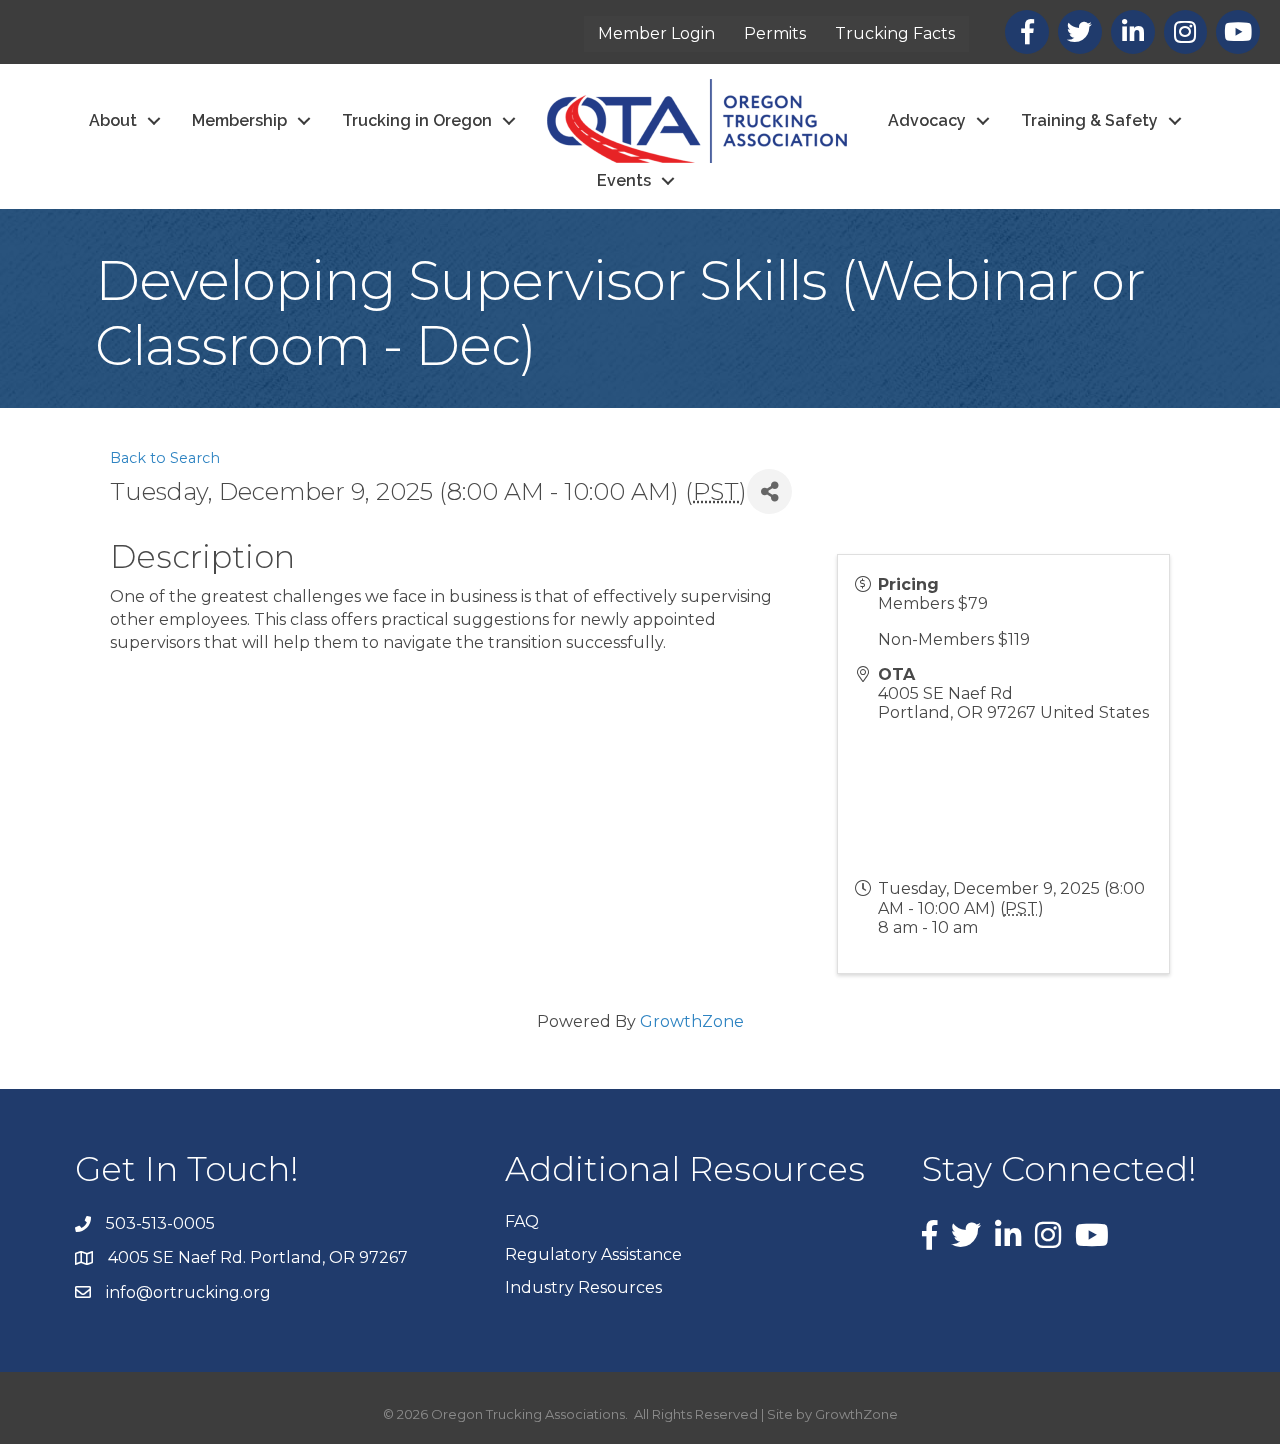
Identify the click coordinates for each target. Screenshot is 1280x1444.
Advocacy (927, 120)
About (113, 120)
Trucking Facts (895, 33)
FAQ (522, 1221)
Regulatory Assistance (593, 1254)
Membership (239, 120)
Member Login (656, 33)
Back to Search (165, 458)
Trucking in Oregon (417, 120)
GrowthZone (692, 1021)
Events (624, 180)
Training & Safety (1089, 120)
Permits (775, 33)
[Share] (769, 491)
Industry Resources (583, 1287)
